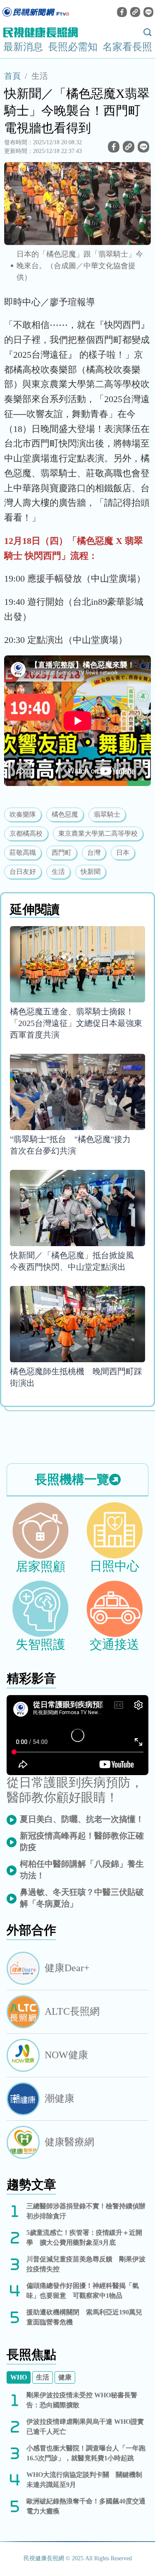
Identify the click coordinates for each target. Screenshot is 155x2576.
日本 (123, 853)
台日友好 (23, 872)
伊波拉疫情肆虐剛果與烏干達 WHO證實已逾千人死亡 (85, 2427)
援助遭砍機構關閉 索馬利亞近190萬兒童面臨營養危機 (84, 2317)
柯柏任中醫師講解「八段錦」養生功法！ (82, 1870)
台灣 (94, 853)
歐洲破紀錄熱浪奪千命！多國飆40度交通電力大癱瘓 (86, 2506)
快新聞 (91, 872)
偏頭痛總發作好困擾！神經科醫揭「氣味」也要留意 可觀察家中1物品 (83, 2291)
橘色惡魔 (65, 814)
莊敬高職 (23, 853)
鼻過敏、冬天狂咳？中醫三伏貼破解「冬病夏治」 (82, 1898)
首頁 (12, 76)
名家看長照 (127, 47)
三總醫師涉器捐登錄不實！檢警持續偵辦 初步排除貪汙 (86, 2211)
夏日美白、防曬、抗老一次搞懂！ (82, 1819)
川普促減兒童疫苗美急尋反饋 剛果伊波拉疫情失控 (86, 2264)
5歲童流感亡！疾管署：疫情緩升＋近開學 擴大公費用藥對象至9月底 (84, 2238)
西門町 (62, 853)
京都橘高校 (26, 833)
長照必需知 (73, 47)
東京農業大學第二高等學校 (98, 833)
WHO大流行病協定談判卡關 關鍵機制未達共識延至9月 (84, 2480)
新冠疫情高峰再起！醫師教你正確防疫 (82, 1841)
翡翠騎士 (107, 814)
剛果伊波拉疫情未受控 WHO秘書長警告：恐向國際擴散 (82, 2400)
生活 (40, 76)
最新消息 (23, 47)
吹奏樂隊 (23, 814)
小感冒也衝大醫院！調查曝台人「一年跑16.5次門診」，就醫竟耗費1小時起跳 (86, 2453)
